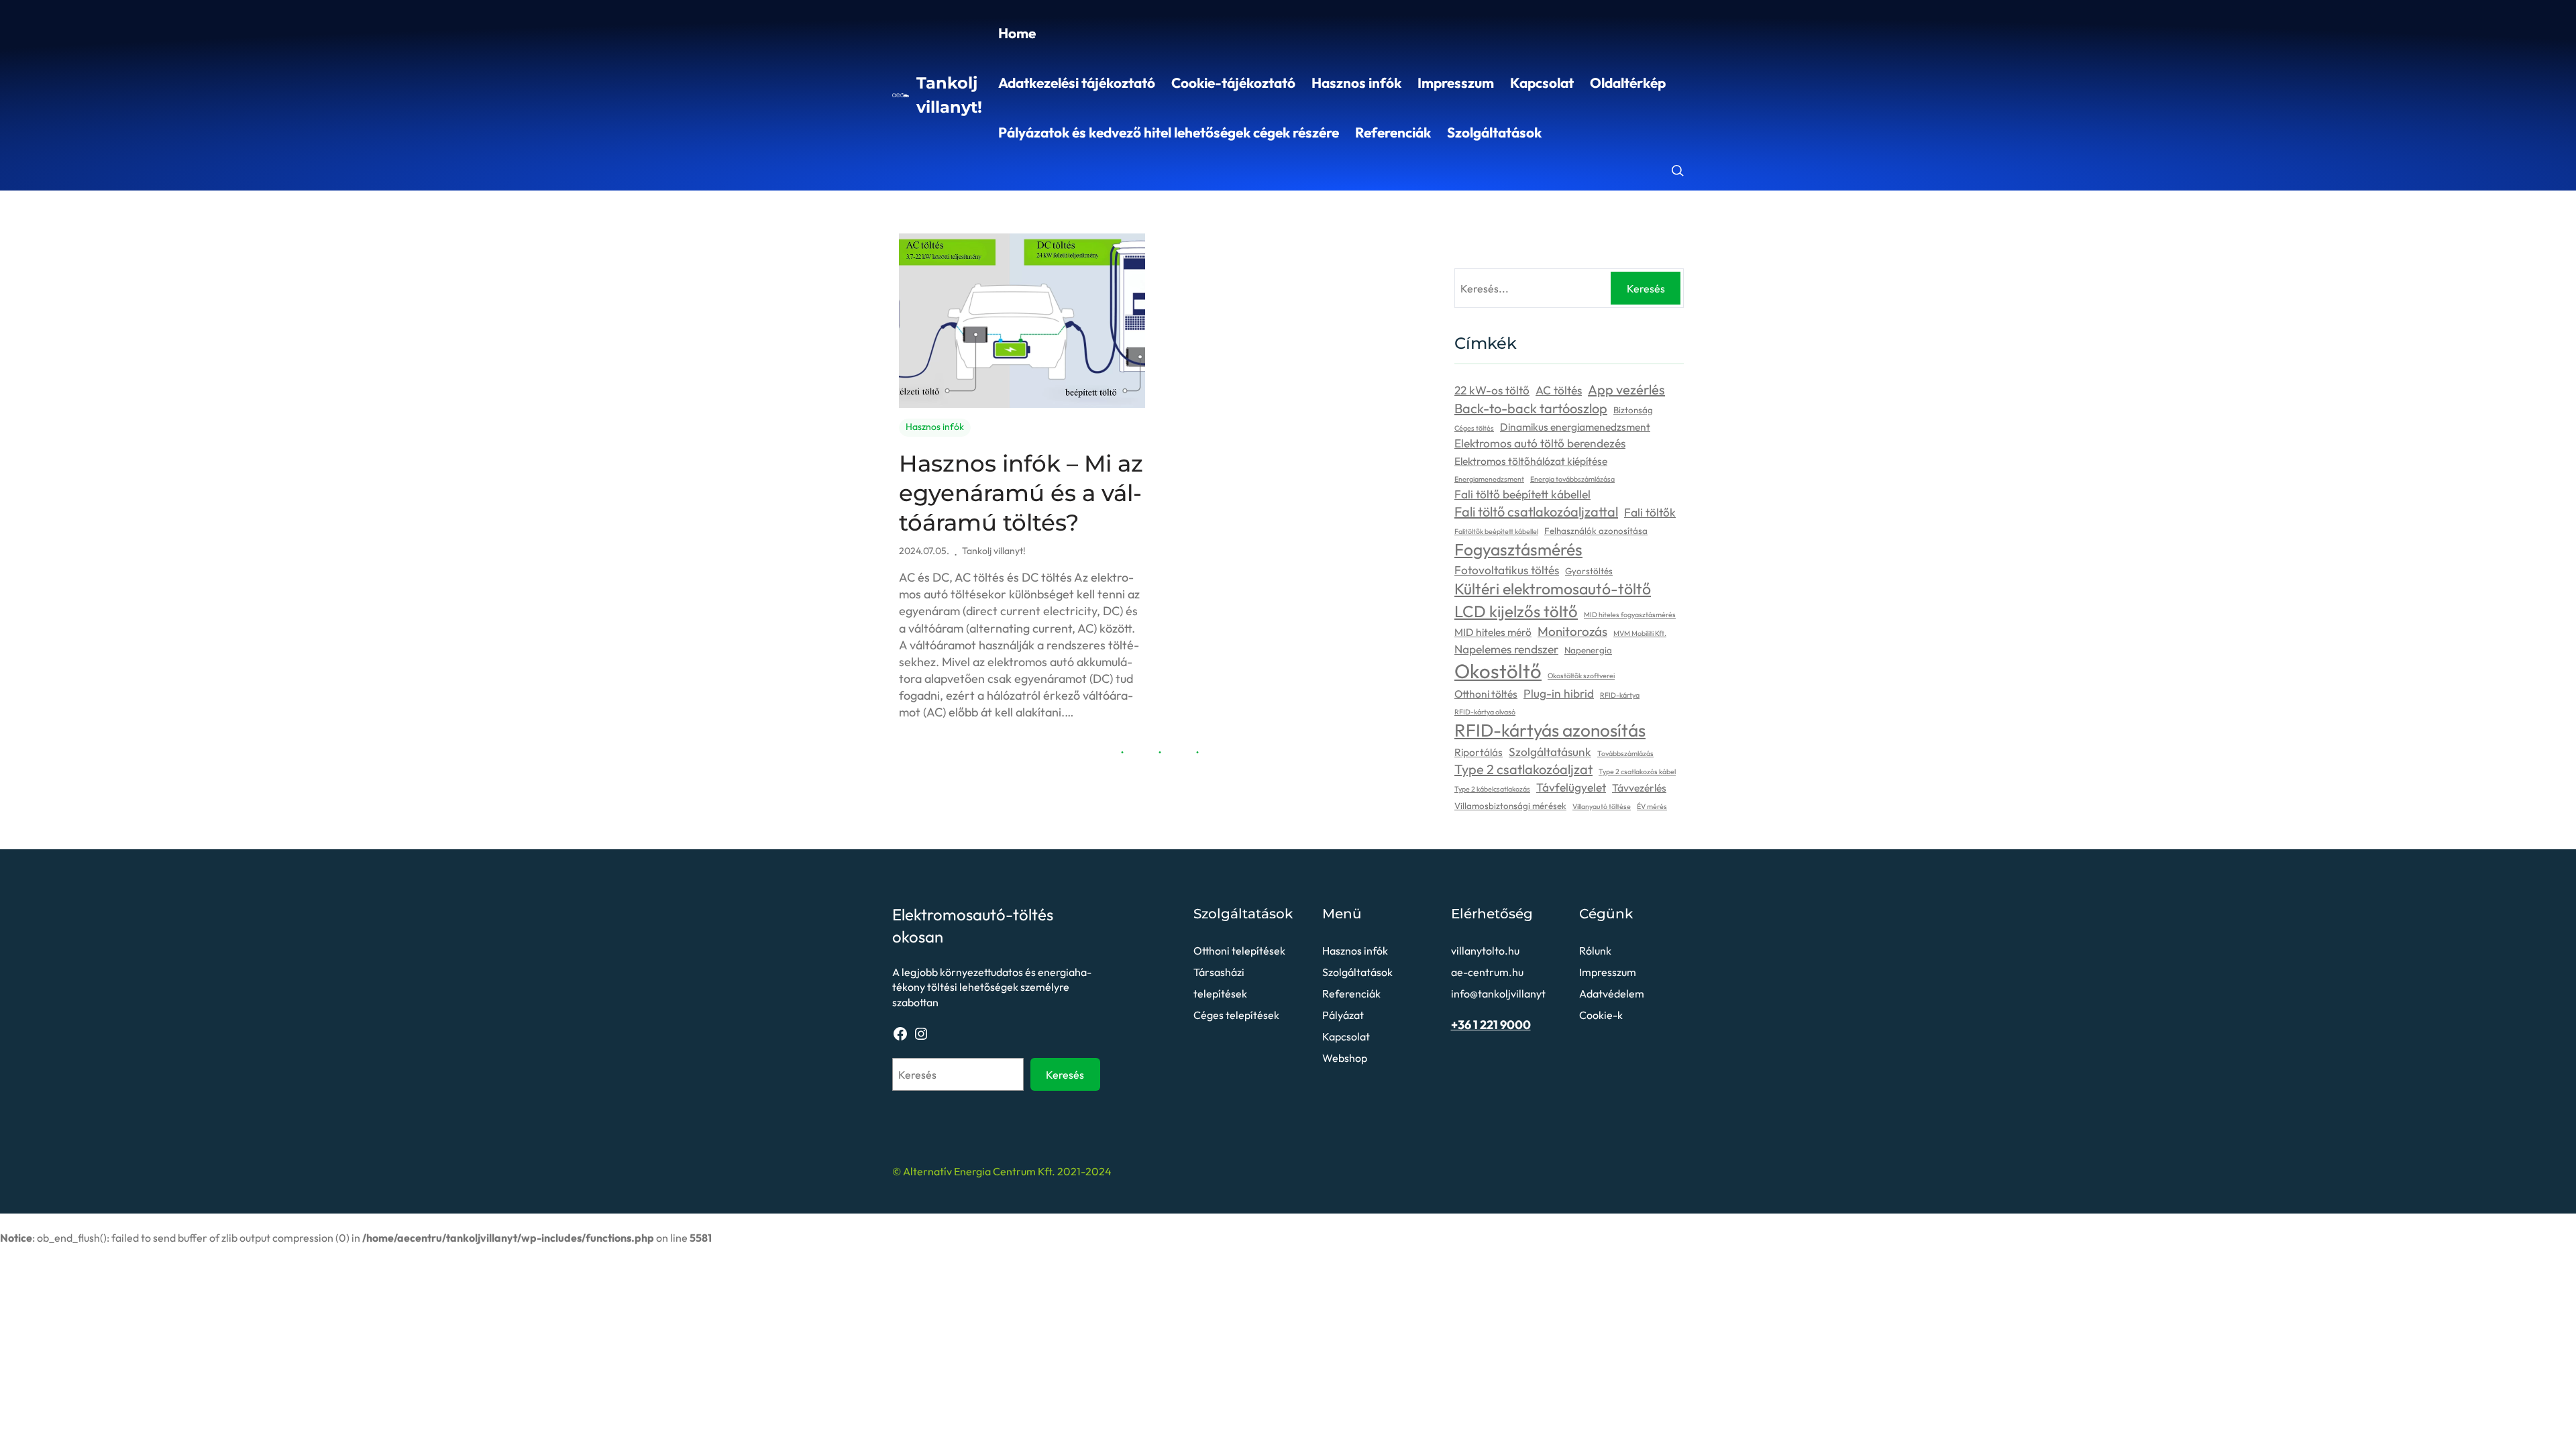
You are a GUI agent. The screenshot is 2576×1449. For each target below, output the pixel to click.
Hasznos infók (1356, 83)
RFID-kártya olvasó (1485, 712)
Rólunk (1595, 951)
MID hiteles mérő (1493, 632)
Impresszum (1456, 83)
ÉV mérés (1652, 806)
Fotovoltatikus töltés (1507, 570)
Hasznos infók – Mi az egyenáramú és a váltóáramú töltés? (1021, 493)
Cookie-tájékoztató (1233, 83)
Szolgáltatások (1494, 132)
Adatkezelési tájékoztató (1077, 83)
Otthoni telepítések (1239, 951)
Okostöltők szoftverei (1581, 676)
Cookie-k (1601, 1015)
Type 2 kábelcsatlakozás (1492, 789)
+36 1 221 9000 (1491, 1025)
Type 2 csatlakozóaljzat (1523, 769)
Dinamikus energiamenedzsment (1575, 427)
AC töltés (1559, 390)
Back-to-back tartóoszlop (1531, 408)
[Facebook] (900, 1034)
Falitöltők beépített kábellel (1496, 531)
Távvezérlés (1639, 788)
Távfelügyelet (1571, 788)
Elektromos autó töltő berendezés (1540, 443)
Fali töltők (1650, 513)
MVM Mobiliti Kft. (1640, 633)
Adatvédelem (1612, 994)
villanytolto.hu (1485, 951)
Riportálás (1479, 752)
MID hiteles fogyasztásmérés (1630, 614)
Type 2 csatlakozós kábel (1637, 771)
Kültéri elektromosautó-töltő (1553, 589)
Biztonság (1633, 410)
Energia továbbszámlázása (1572, 479)
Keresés (1646, 288)
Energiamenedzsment (1489, 479)
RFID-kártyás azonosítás (1550, 730)
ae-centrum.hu (1487, 972)
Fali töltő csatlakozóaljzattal (1536, 512)
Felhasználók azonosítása (1596, 531)
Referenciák (1393, 132)
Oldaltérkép (1628, 83)
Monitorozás (1572, 631)
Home (1017, 33)
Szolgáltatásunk (1550, 752)
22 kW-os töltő (1492, 390)
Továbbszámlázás (1625, 753)
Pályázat (1343, 1015)
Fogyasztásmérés (1518, 549)
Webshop (1345, 1058)
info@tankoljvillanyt (1498, 994)
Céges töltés (1474, 428)
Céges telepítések (1236, 1015)
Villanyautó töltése (1602, 806)
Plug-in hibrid (1559, 694)
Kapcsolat (1542, 83)
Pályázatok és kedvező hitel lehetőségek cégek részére (1169, 132)
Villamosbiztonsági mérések (1510, 806)
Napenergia (1588, 650)
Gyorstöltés (1589, 571)
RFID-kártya (1620, 695)
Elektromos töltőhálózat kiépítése (1531, 461)
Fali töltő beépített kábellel (1522, 494)
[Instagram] (921, 1034)
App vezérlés (1626, 389)
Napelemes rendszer (1506, 649)
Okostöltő (1498, 671)
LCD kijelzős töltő (1516, 611)
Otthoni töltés (1486, 694)
